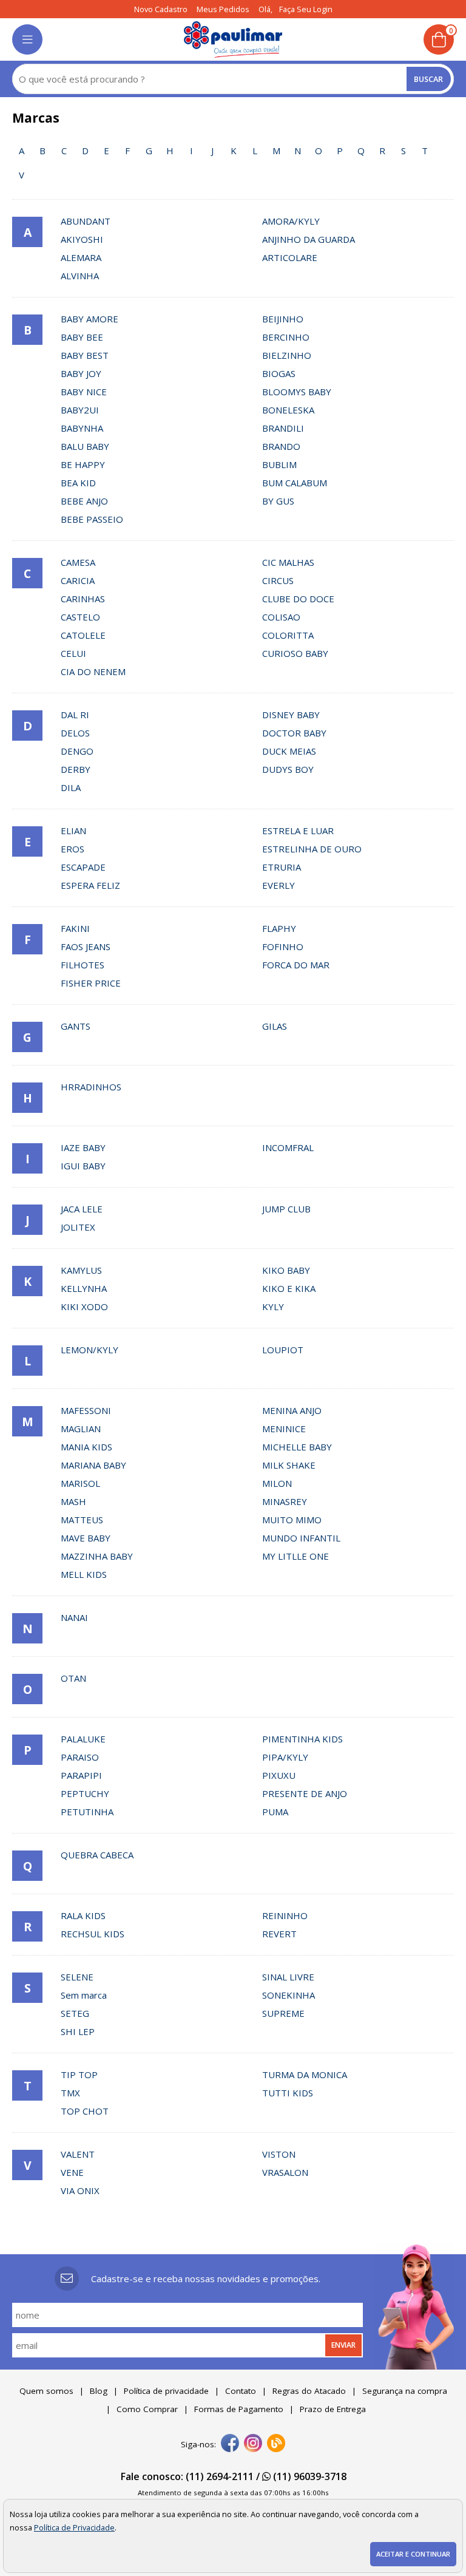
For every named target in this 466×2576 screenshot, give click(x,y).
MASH (73, 1501)
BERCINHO (286, 337)
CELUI (73, 653)
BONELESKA (288, 410)
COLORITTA (288, 635)
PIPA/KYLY (285, 1757)
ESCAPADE (83, 867)
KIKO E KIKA (289, 1288)
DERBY (76, 769)
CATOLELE (83, 635)
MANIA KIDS (86, 1447)
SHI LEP (78, 2031)
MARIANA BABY (93, 1465)
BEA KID (78, 483)
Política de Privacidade (74, 2527)
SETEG (75, 2013)
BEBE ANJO (84, 501)
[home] (233, 39)
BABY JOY (81, 373)
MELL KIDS (84, 1574)
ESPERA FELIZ (90, 885)
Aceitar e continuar (413, 2554)
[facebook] (230, 2444)
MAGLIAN (81, 1429)
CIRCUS (278, 580)
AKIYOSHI (82, 239)
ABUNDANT (86, 221)
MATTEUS (82, 1520)
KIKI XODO (84, 1307)
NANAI (74, 1617)
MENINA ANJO (292, 1410)
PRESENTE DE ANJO (305, 1793)
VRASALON (285, 2172)
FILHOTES (83, 965)
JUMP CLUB (286, 1209)
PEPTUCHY (85, 1793)
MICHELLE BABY (297, 1447)
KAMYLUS (81, 1270)
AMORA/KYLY (291, 221)
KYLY (273, 1307)
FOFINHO (283, 946)
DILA (71, 787)
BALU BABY (85, 446)
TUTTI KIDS (288, 2093)
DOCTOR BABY (294, 733)
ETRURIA (282, 867)
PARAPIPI (81, 1775)
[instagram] (253, 2444)
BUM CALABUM (295, 483)
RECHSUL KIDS (93, 1934)
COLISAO (281, 617)
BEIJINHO (283, 319)
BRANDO (281, 446)
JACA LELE (82, 1209)
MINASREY (285, 1501)
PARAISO (80, 1757)
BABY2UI (80, 410)
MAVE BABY (86, 1538)
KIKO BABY (286, 1270)
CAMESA (78, 562)
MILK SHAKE (289, 1465)
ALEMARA (81, 257)
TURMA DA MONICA (305, 2075)
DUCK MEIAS (289, 751)
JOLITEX (78, 1227)
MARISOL (80, 1483)
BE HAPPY (83, 464)
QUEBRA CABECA (97, 1855)
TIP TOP (79, 2075)
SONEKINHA (289, 1995)
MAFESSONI (86, 1410)
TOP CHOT (85, 2111)
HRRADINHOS (91, 1087)
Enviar (343, 2345)
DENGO (77, 751)
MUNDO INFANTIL (301, 1538)
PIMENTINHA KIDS (302, 1739)
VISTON (279, 2154)
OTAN (73, 1678)
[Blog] (276, 2444)
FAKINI (75, 928)
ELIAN (73, 831)
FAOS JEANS (86, 946)
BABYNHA (82, 428)
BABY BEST (85, 355)
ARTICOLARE (290, 257)
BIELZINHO (287, 355)
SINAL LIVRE (288, 1977)
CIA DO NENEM (93, 671)
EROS (73, 849)
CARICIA (78, 580)
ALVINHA (80, 276)
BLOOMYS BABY (297, 392)
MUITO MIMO (292, 1520)
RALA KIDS (83, 1915)
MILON (277, 1483)
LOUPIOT (283, 1350)
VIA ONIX (80, 2190)
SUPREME (283, 2013)
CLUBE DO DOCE (298, 599)
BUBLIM (279, 464)
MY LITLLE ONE (295, 1556)
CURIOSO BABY (295, 653)
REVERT (279, 1934)
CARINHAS (83, 599)
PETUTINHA (87, 1812)
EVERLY (279, 885)
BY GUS (278, 501)
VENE (72, 2172)
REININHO (285, 1915)
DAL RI (75, 715)
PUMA (275, 1812)
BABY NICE (84, 392)
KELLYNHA (84, 1288)
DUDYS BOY (288, 769)
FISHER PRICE (91, 983)
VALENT (78, 2154)
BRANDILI (283, 428)
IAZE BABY (83, 1147)
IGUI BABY (83, 1166)
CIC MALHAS (288, 562)
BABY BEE (82, 337)
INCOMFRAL (288, 1147)
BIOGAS (279, 373)
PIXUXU (279, 1775)
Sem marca (84, 1995)
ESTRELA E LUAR (298, 831)
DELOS (75, 733)
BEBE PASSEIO (92, 519)
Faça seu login (306, 9)
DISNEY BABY (291, 715)
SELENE (77, 1977)
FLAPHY (279, 928)
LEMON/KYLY (89, 1350)
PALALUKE (83, 1739)
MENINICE (284, 1429)
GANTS (76, 1026)
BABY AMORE (89, 319)
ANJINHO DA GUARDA (309, 239)
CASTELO (80, 617)
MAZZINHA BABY (97, 1556)
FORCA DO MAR (296, 965)
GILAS (275, 1026)
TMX (70, 2093)
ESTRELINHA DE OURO (312, 849)
